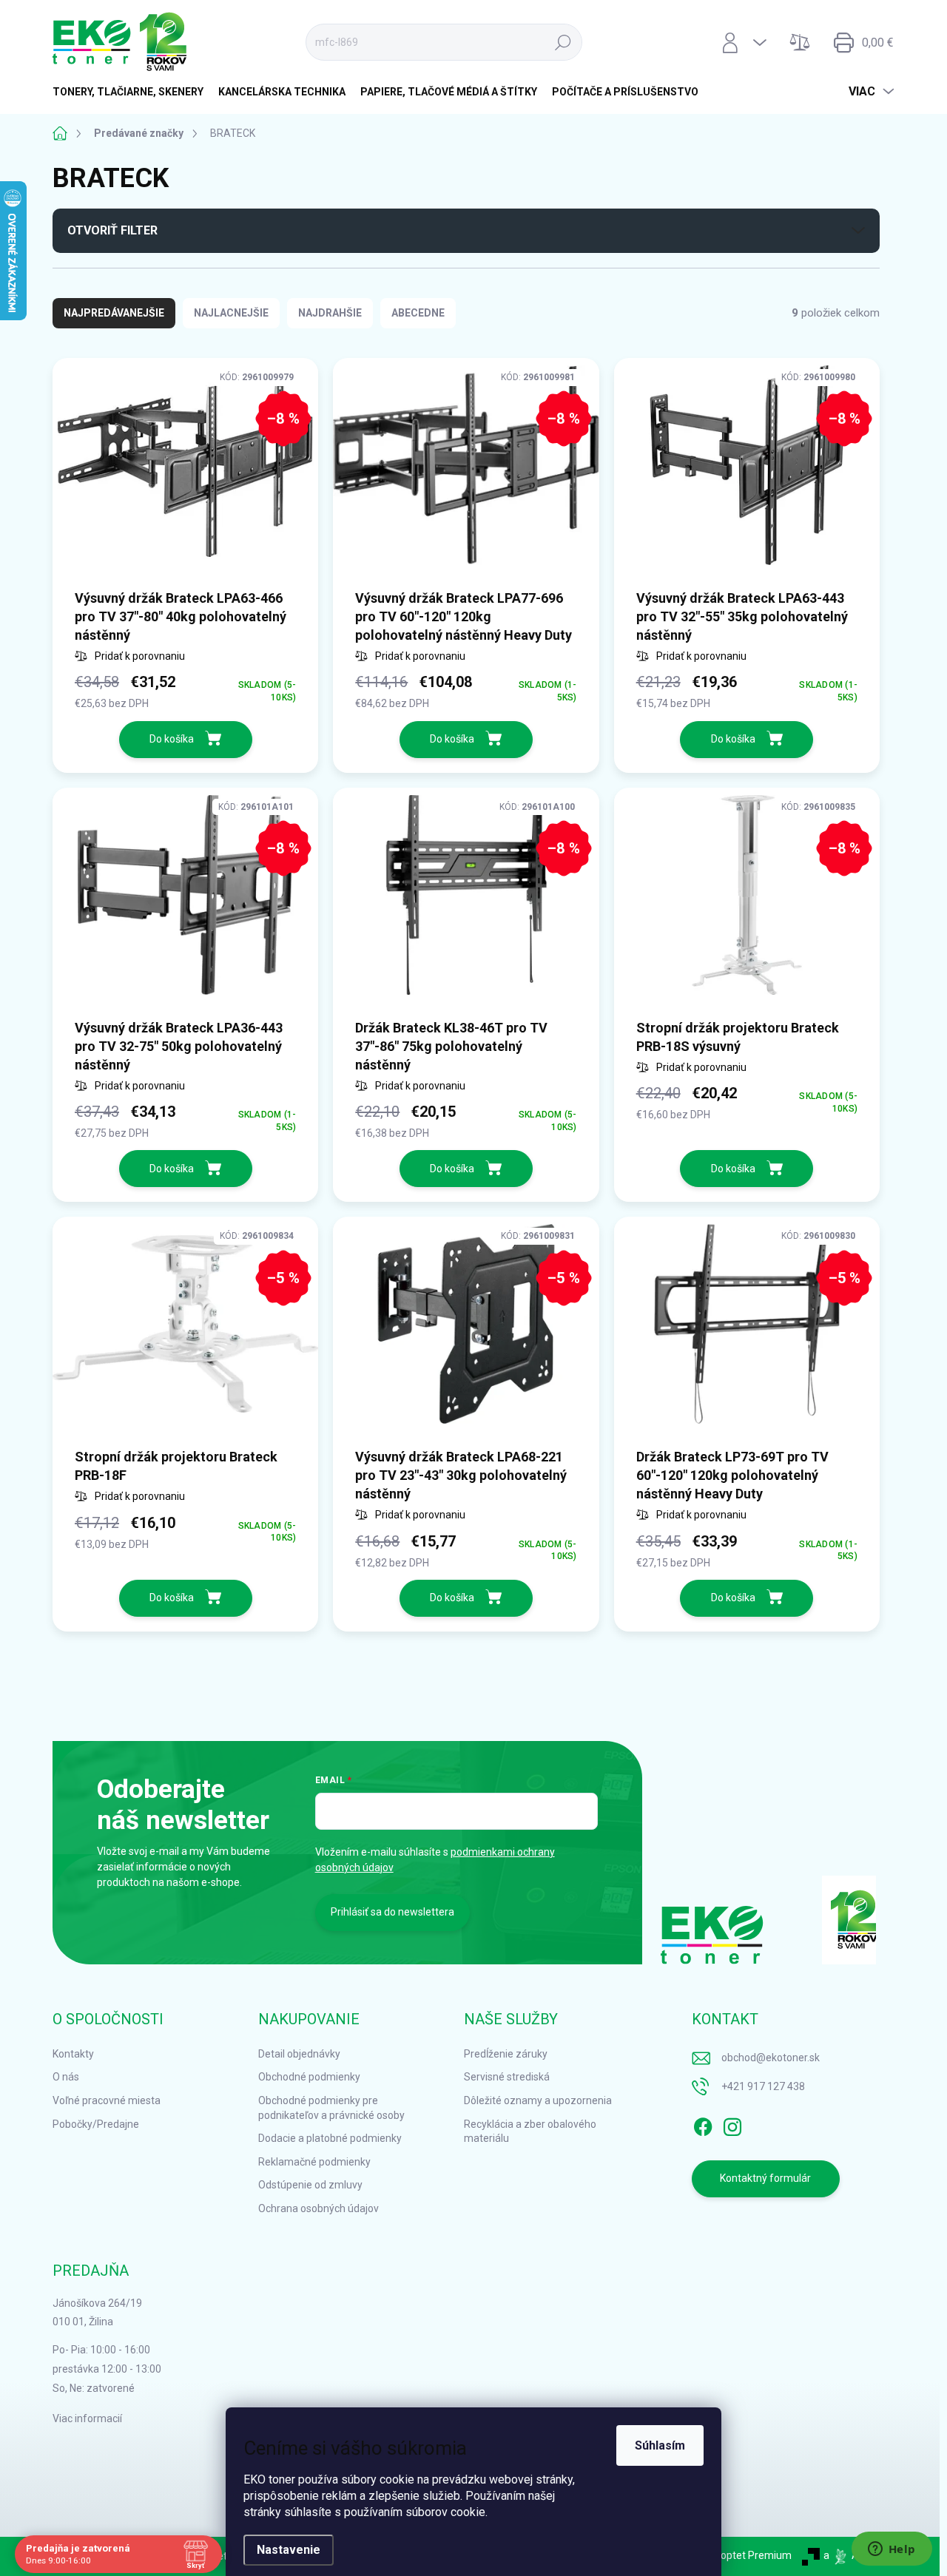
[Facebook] (703, 2124)
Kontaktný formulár (765, 2178)
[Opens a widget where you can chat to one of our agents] (892, 2550)
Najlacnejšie (231, 313)
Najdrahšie (330, 313)
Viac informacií (87, 2418)
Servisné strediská (507, 2077)
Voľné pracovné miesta (107, 2100)
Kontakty (73, 2054)
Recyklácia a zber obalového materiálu (530, 2132)
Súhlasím (660, 2445)
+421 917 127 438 (763, 2086)
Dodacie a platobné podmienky (330, 2138)
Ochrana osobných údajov (319, 2208)
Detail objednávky (299, 2054)
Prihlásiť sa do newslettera (392, 1912)
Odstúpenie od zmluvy (310, 2185)
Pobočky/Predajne (96, 2124)
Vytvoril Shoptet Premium (731, 2555)
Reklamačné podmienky (314, 2162)
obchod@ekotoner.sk (771, 2058)
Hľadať (563, 42)
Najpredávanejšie (114, 313)
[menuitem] (132, 92)
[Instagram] (732, 2124)
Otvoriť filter (112, 230)
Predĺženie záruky (506, 2054)
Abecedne (418, 313)
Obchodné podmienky (309, 2077)
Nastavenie (289, 2550)
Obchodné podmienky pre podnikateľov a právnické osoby (331, 2108)
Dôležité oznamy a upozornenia (538, 2100)
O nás (66, 2077)
